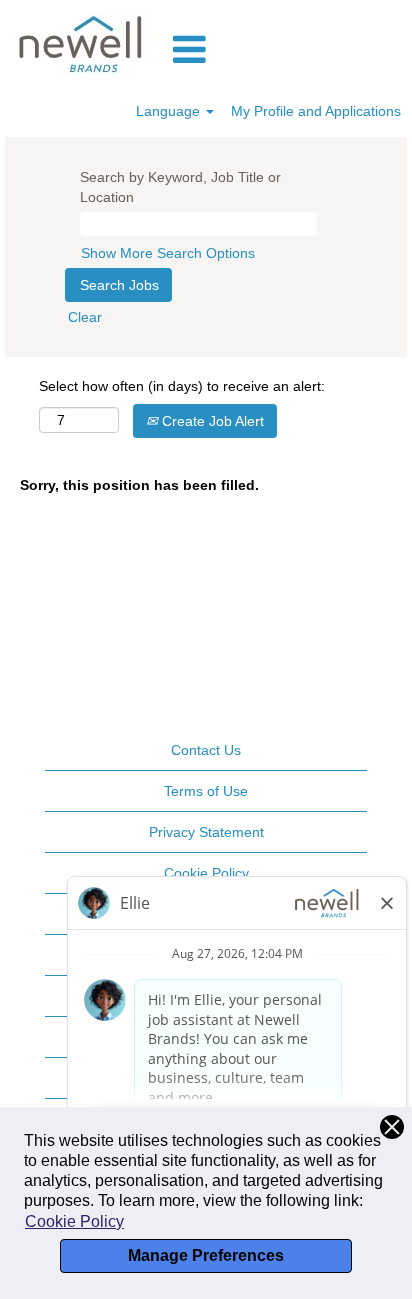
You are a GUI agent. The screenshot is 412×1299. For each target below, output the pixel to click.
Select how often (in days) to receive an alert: (182, 386)
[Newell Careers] (82, 42)
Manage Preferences (206, 1255)
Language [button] (170, 111)
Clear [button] (85, 317)
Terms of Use (206, 791)
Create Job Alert (211, 421)
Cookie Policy (74, 1221)
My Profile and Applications (316, 111)
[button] (288, 49)
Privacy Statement (206, 832)
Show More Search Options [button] (168, 253)
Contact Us (206, 750)
